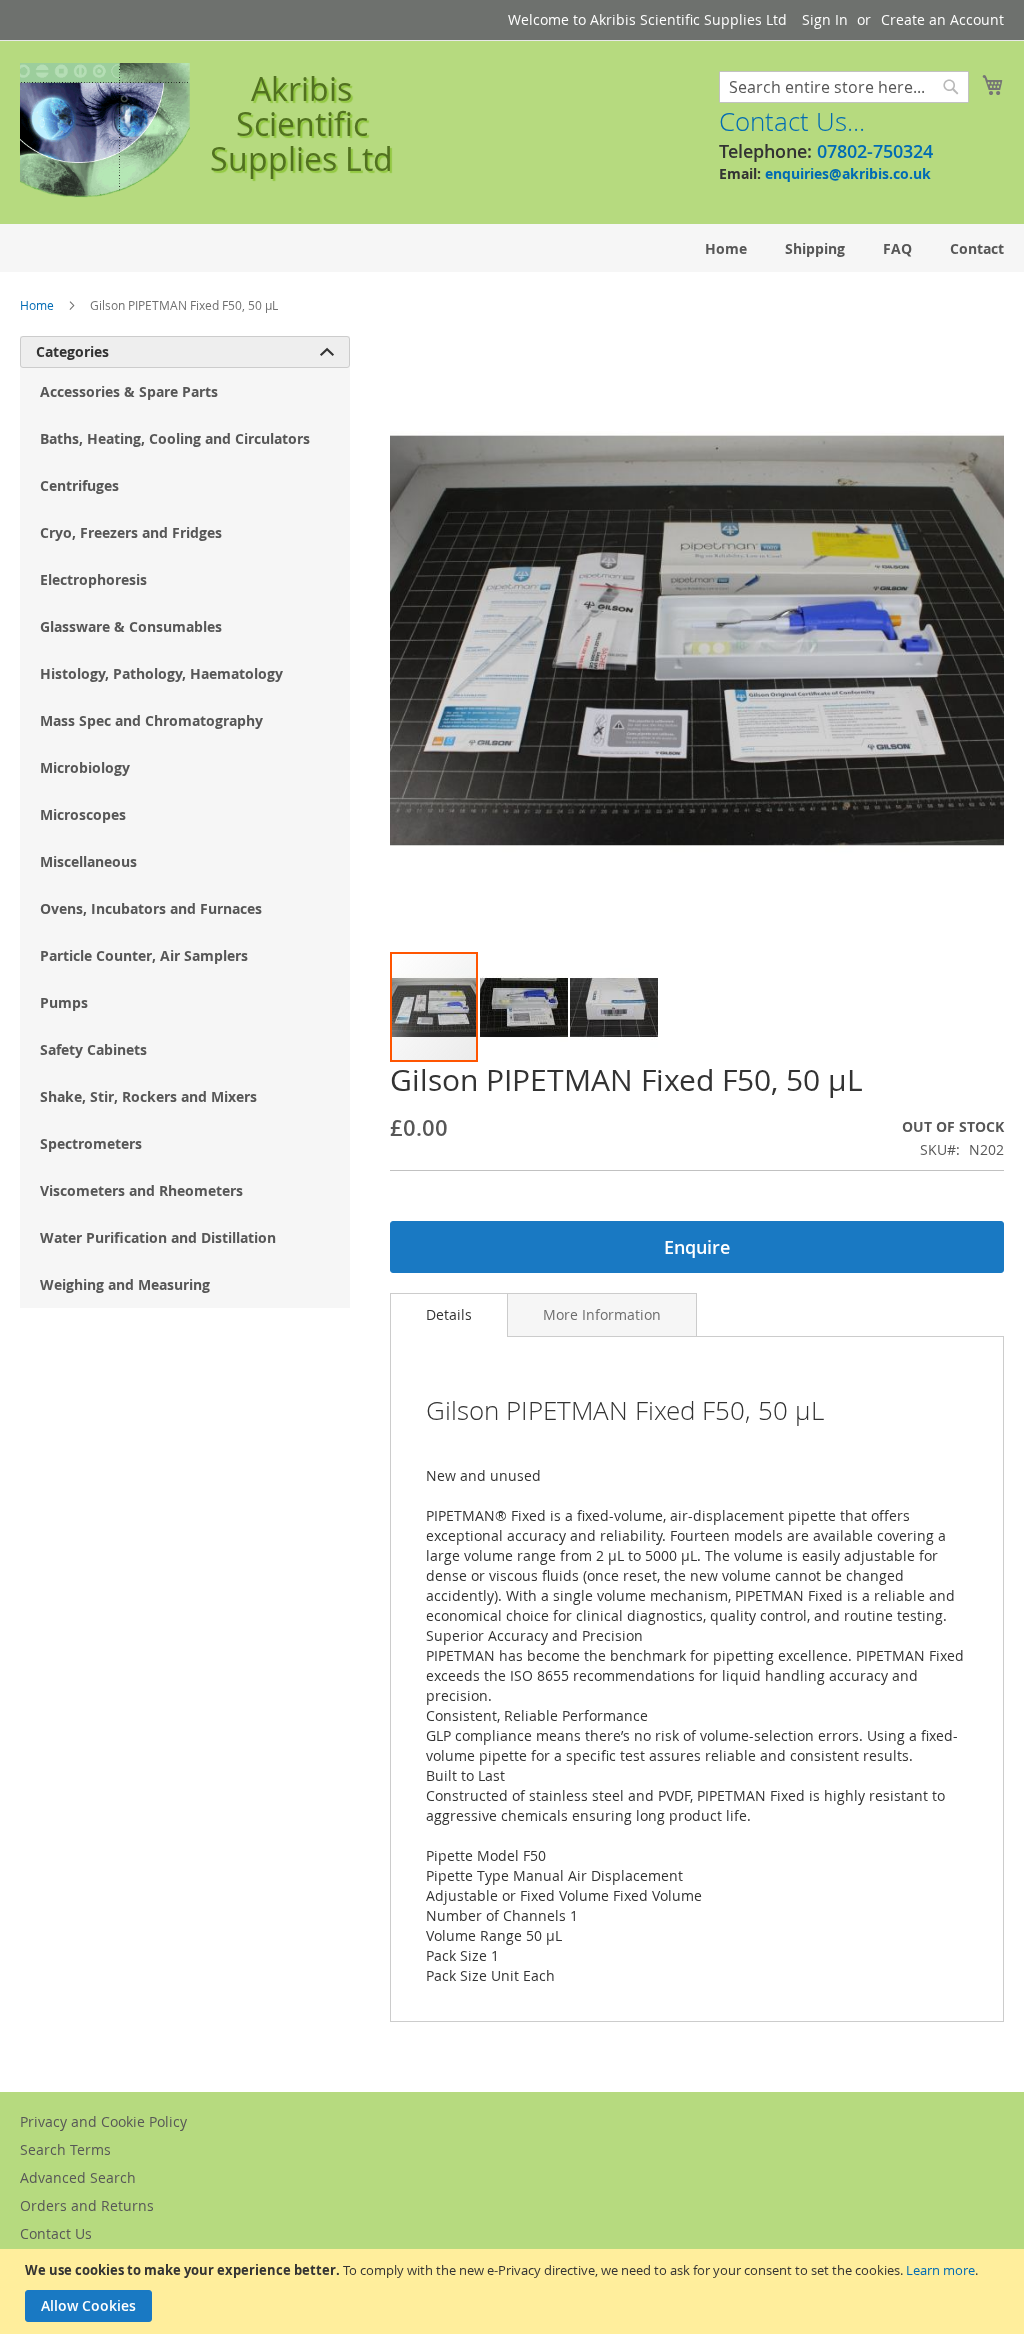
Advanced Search (78, 2177)
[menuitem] (726, 248)
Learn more (940, 2270)
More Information (602, 1314)
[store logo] (105, 131)
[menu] (512, 248)
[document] (514, 2291)
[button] (525, 1007)
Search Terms (65, 2149)
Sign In (825, 19)
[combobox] (844, 87)
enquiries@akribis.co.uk (848, 173)
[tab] (449, 1315)
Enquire (697, 1247)
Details (449, 1314)
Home (37, 305)
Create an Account (942, 19)
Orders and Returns (87, 2205)
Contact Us (56, 2233)
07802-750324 (875, 151)
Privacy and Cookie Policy (103, 2121)
